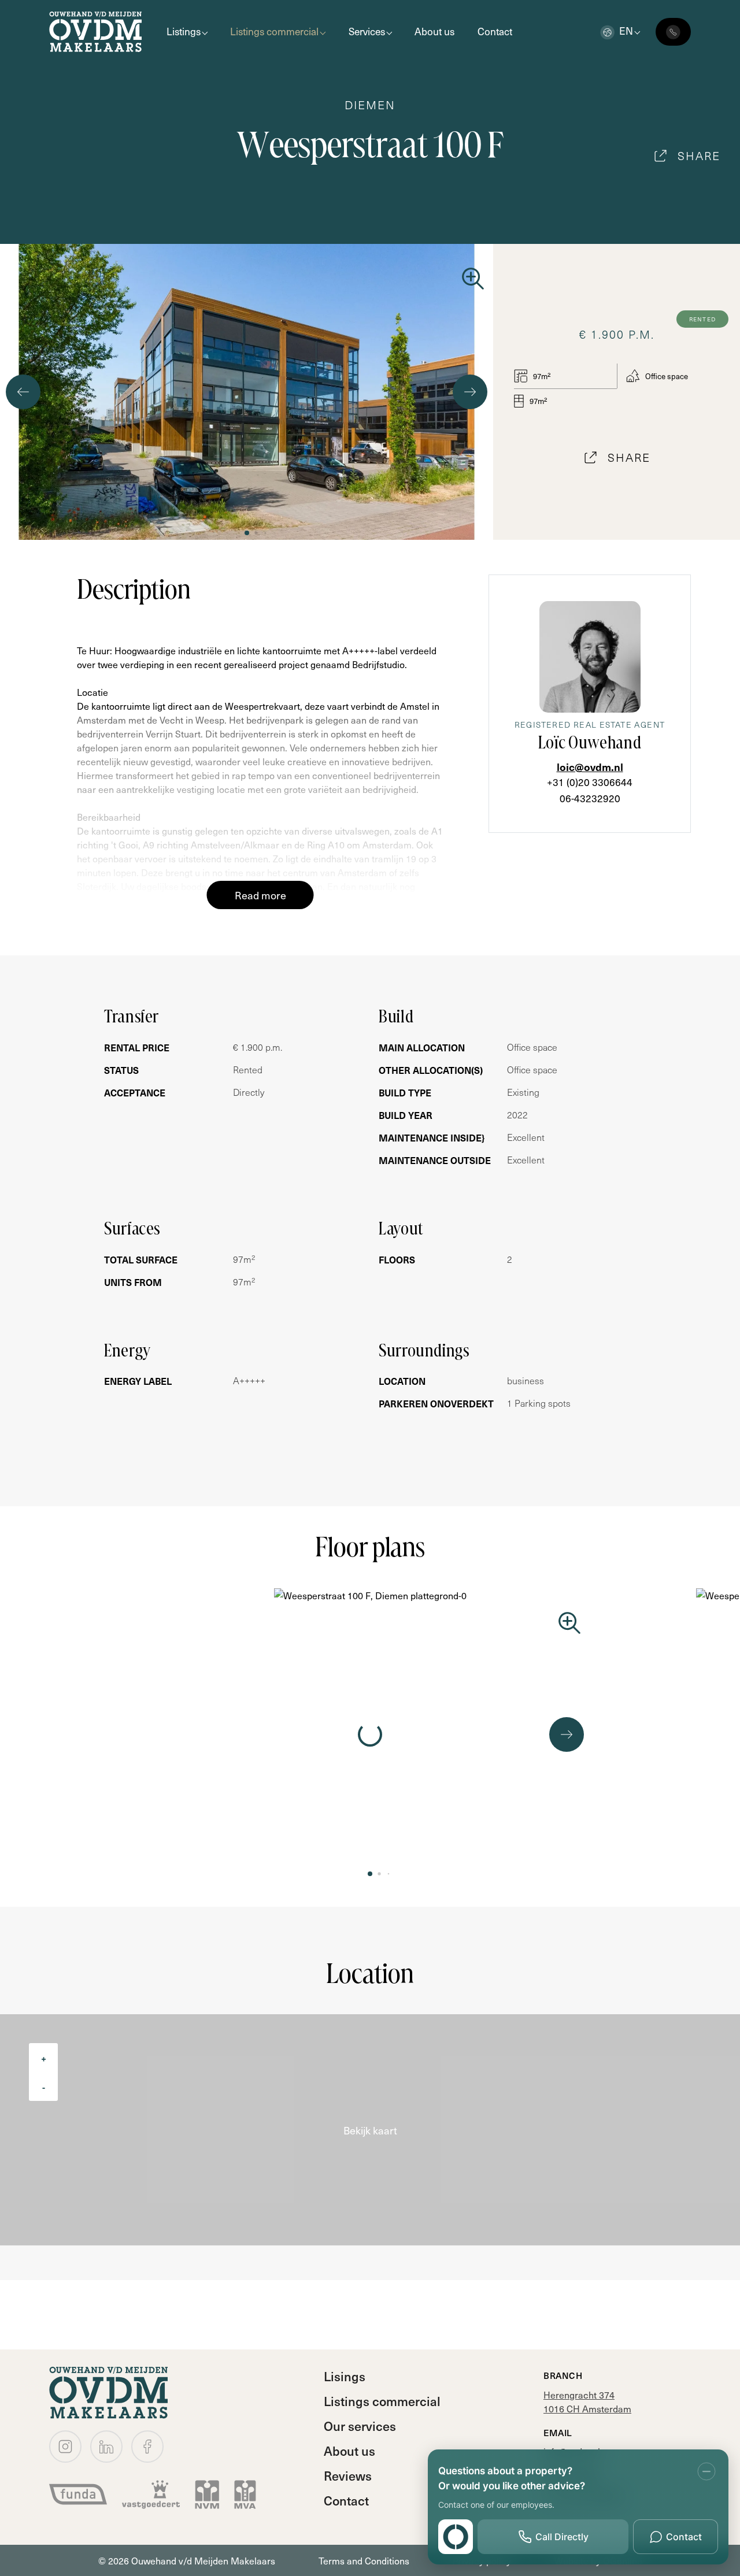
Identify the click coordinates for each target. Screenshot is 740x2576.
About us (434, 31)
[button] (247, 533)
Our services (360, 2426)
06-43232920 (590, 798)
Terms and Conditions (364, 2560)
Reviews (348, 2475)
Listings (184, 31)
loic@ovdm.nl (590, 767)
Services (367, 31)
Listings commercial (274, 31)
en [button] (626, 31)
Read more (260, 895)
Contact (495, 31)
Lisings (345, 2376)
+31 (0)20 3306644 (590, 782)
